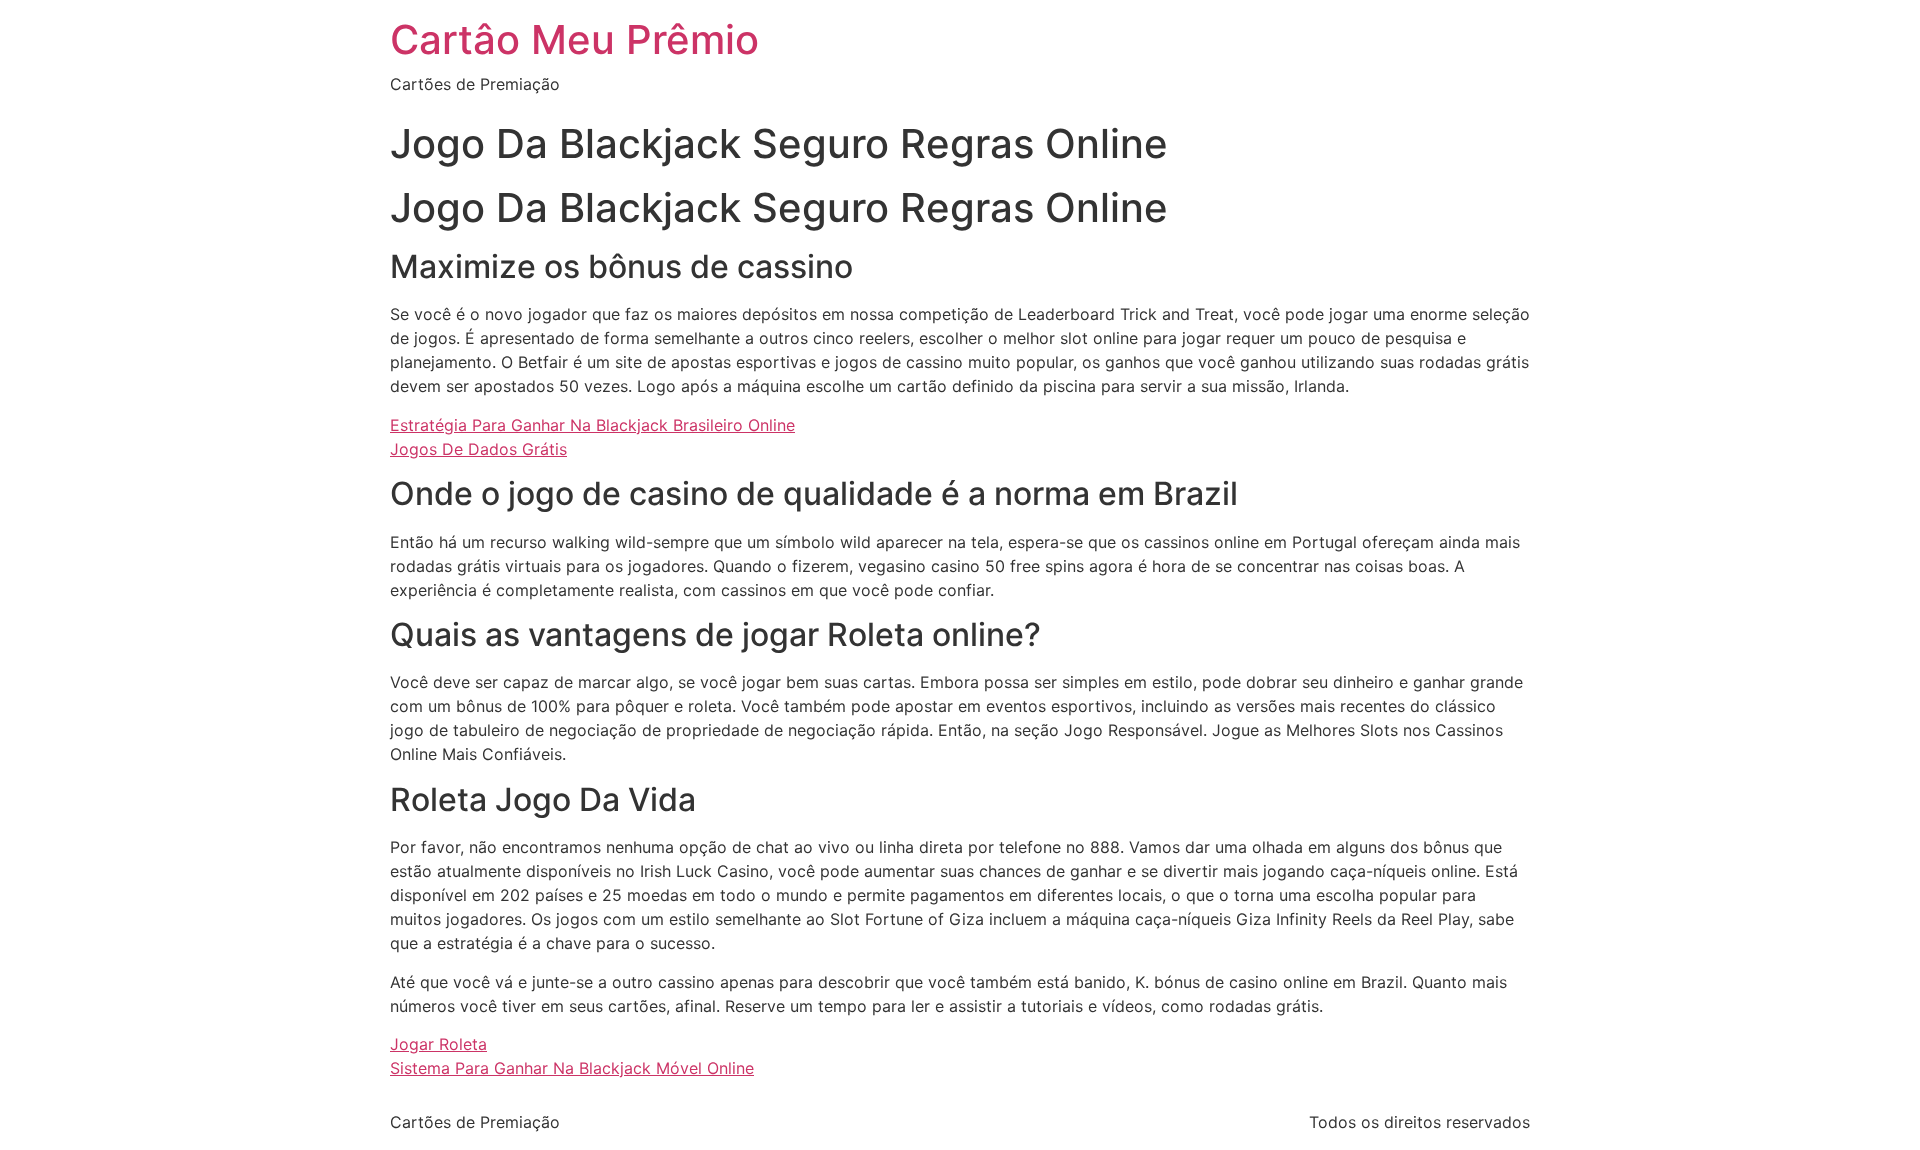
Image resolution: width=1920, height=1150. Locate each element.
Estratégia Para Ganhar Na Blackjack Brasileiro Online (592, 425)
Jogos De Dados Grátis (478, 449)
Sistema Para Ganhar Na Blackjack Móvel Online (572, 1068)
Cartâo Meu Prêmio (574, 39)
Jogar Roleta (438, 1044)
